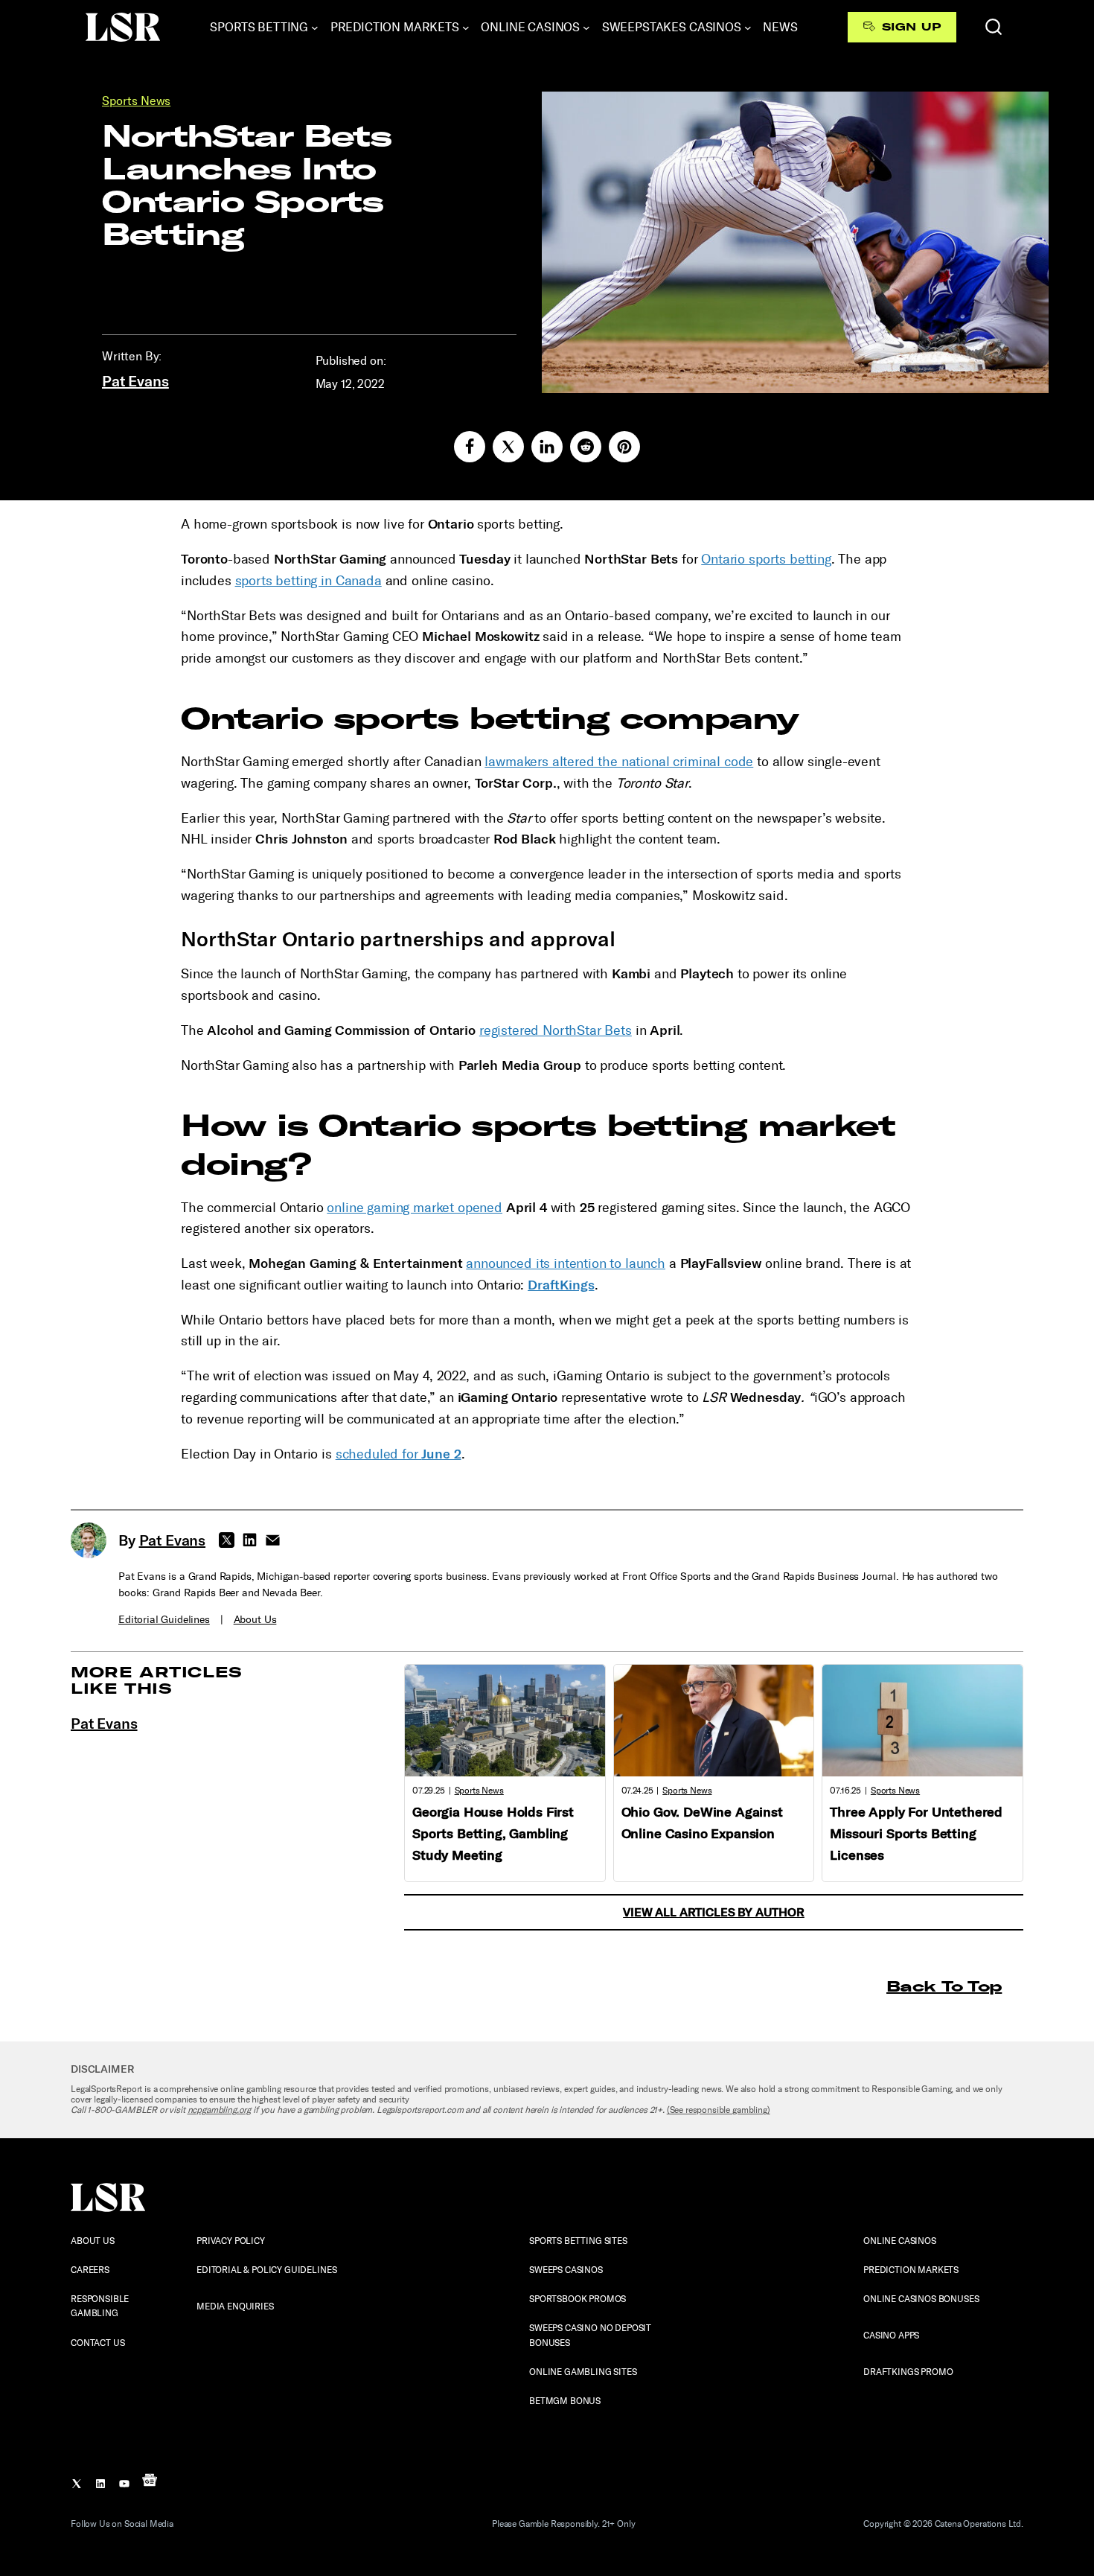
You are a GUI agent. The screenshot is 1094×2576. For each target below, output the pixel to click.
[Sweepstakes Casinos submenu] (748, 28)
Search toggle (994, 27)
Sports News (136, 101)
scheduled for (399, 1454)
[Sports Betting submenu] (315, 28)
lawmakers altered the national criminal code (619, 762)
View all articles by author (714, 1912)
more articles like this (157, 1680)
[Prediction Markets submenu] (466, 28)
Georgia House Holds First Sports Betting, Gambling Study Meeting (493, 1834)
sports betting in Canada (308, 581)
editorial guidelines (164, 1620)
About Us (255, 1620)
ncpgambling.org (220, 2110)
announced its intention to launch (566, 1263)
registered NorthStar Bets (556, 1030)
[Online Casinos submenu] (586, 28)
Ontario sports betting (766, 559)
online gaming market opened (415, 1208)
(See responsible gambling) (719, 2110)
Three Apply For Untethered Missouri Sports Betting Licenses (916, 1834)
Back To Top (944, 1986)
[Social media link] (470, 447)
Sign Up (911, 27)
